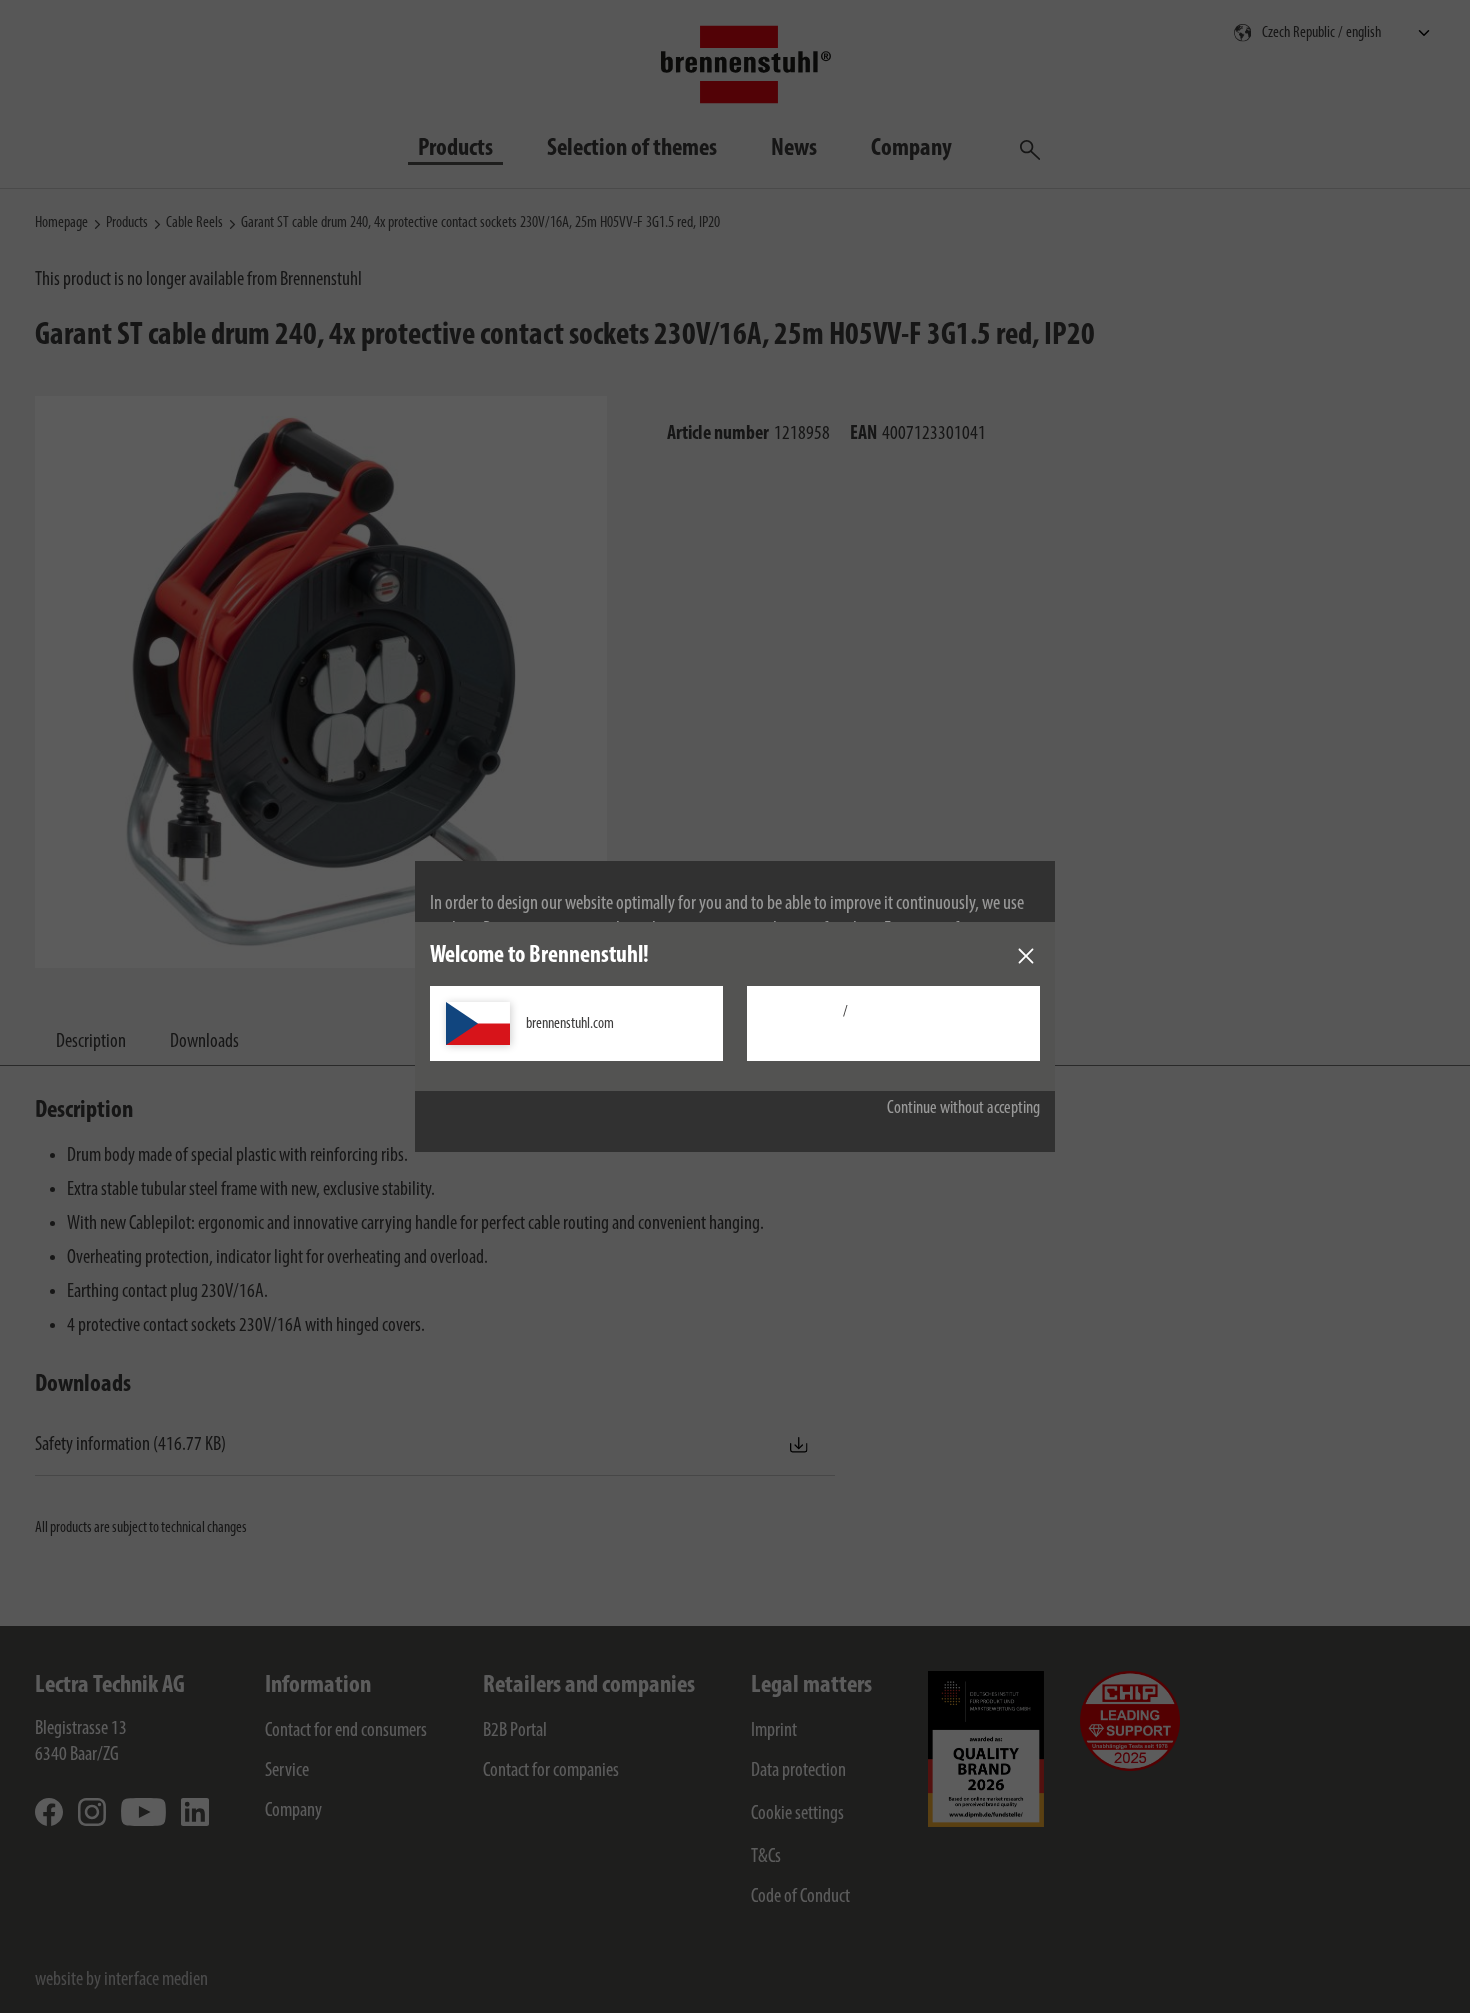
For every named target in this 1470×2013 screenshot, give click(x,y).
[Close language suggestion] (1026, 956)
